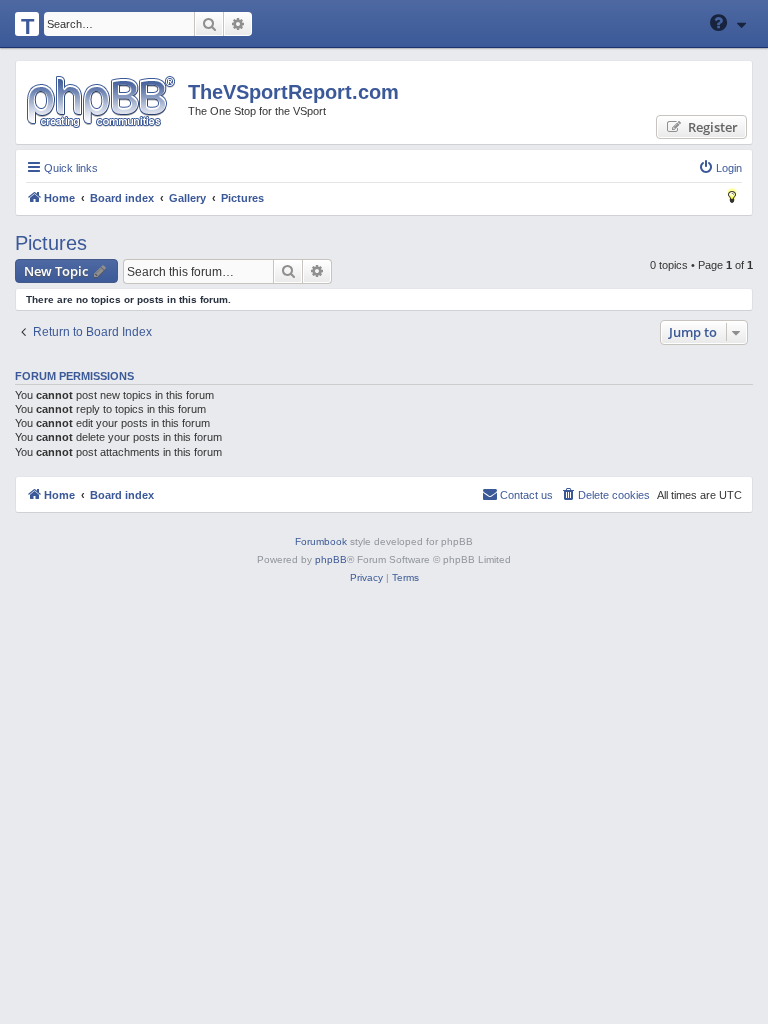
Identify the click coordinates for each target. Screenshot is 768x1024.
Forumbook (321, 541)
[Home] (100, 102)
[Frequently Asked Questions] (720, 23)
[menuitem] (720, 168)
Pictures (51, 243)
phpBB (331, 559)
